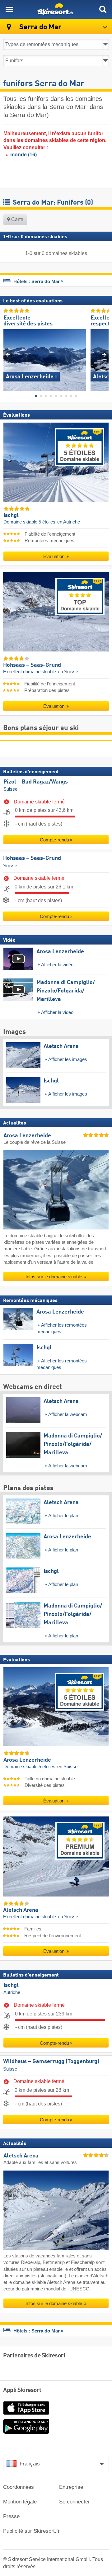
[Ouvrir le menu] (9, 9)
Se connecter (75, 2502)
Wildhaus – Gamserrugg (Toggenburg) (51, 2062)
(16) (23, 155)
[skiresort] (56, 9)
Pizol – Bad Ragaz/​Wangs (36, 782)
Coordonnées (19, 2487)
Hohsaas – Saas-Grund (32, 858)
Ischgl (11, 1985)
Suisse (10, 789)
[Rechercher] (103, 9)
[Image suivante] (104, 355)
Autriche (12, 1992)
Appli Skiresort (22, 2390)
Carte (17, 219)
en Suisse (68, 672)
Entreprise (71, 2487)
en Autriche (69, 522)
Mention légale (20, 2502)
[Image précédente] (8, 355)
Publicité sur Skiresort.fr (31, 2531)
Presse (11, 2516)
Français (30, 2464)
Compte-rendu (54, 840)
